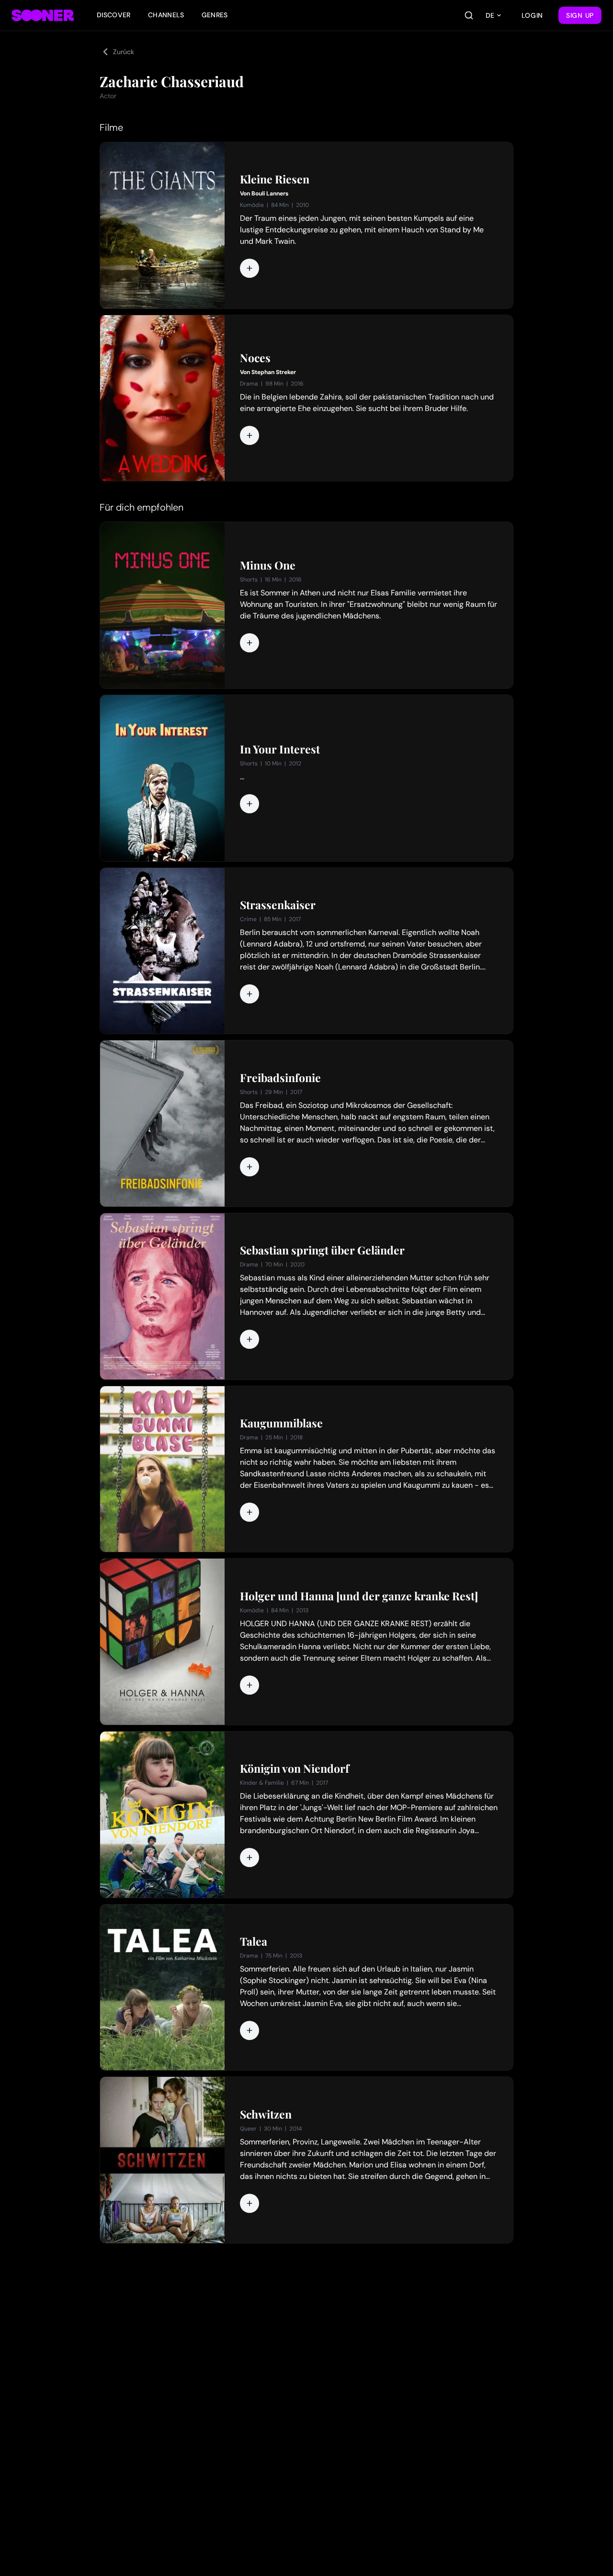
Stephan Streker (274, 372)
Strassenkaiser (278, 905)
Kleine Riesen (275, 179)
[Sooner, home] (43, 15)
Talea (254, 1941)
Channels (166, 15)
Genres (215, 15)
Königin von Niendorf (295, 1768)
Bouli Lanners (270, 194)
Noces (255, 358)
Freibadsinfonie (280, 1078)
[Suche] (469, 15)
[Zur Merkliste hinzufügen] (250, 268)
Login (533, 15)
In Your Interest (280, 749)
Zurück (124, 52)
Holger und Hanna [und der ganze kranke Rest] (359, 1596)
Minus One (268, 565)
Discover (114, 15)
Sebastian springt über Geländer (322, 1250)
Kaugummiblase (281, 1423)
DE (490, 15)
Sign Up (580, 15)
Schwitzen (266, 2114)
